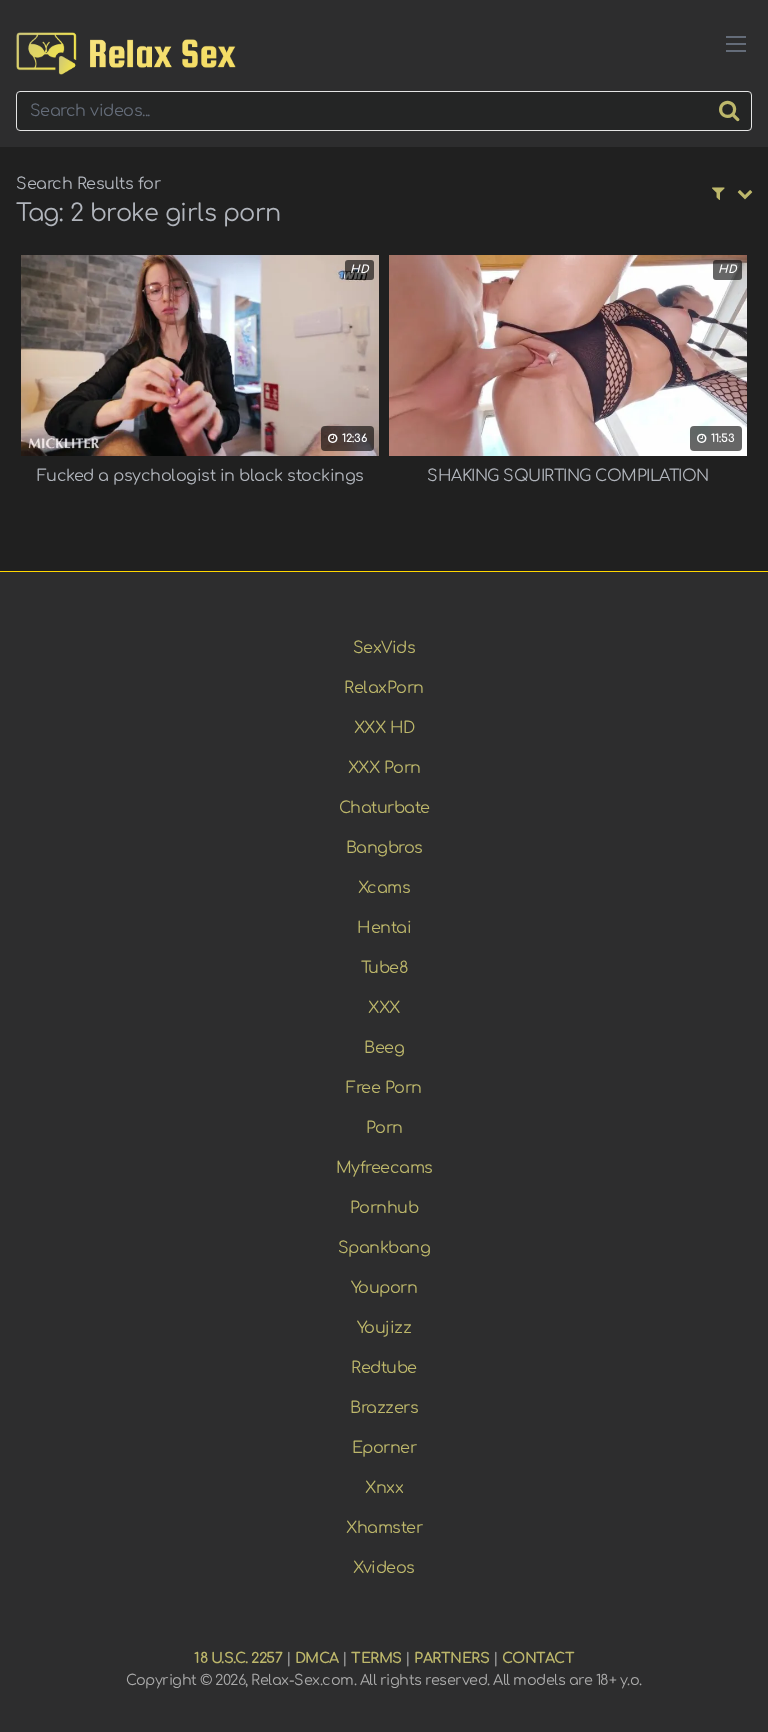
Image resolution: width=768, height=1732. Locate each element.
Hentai (384, 928)
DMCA (317, 1658)
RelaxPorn (384, 688)
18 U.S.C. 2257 (238, 1658)
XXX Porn (384, 768)
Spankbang (384, 1248)
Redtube (384, 1368)
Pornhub (384, 1208)
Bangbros (384, 848)
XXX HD (384, 728)
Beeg (384, 1048)
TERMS (376, 1658)
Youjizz (384, 1328)
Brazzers (384, 1408)
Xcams (384, 888)
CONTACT (538, 1658)
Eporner (384, 1448)
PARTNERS (451, 1658)
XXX (384, 1008)
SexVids (384, 648)
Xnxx (384, 1488)
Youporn (384, 1288)
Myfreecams (384, 1168)
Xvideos (384, 1568)
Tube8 (384, 968)
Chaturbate (384, 808)
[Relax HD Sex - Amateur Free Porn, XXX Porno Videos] (126, 53)
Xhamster (384, 1528)
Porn (384, 1128)
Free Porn (384, 1088)
